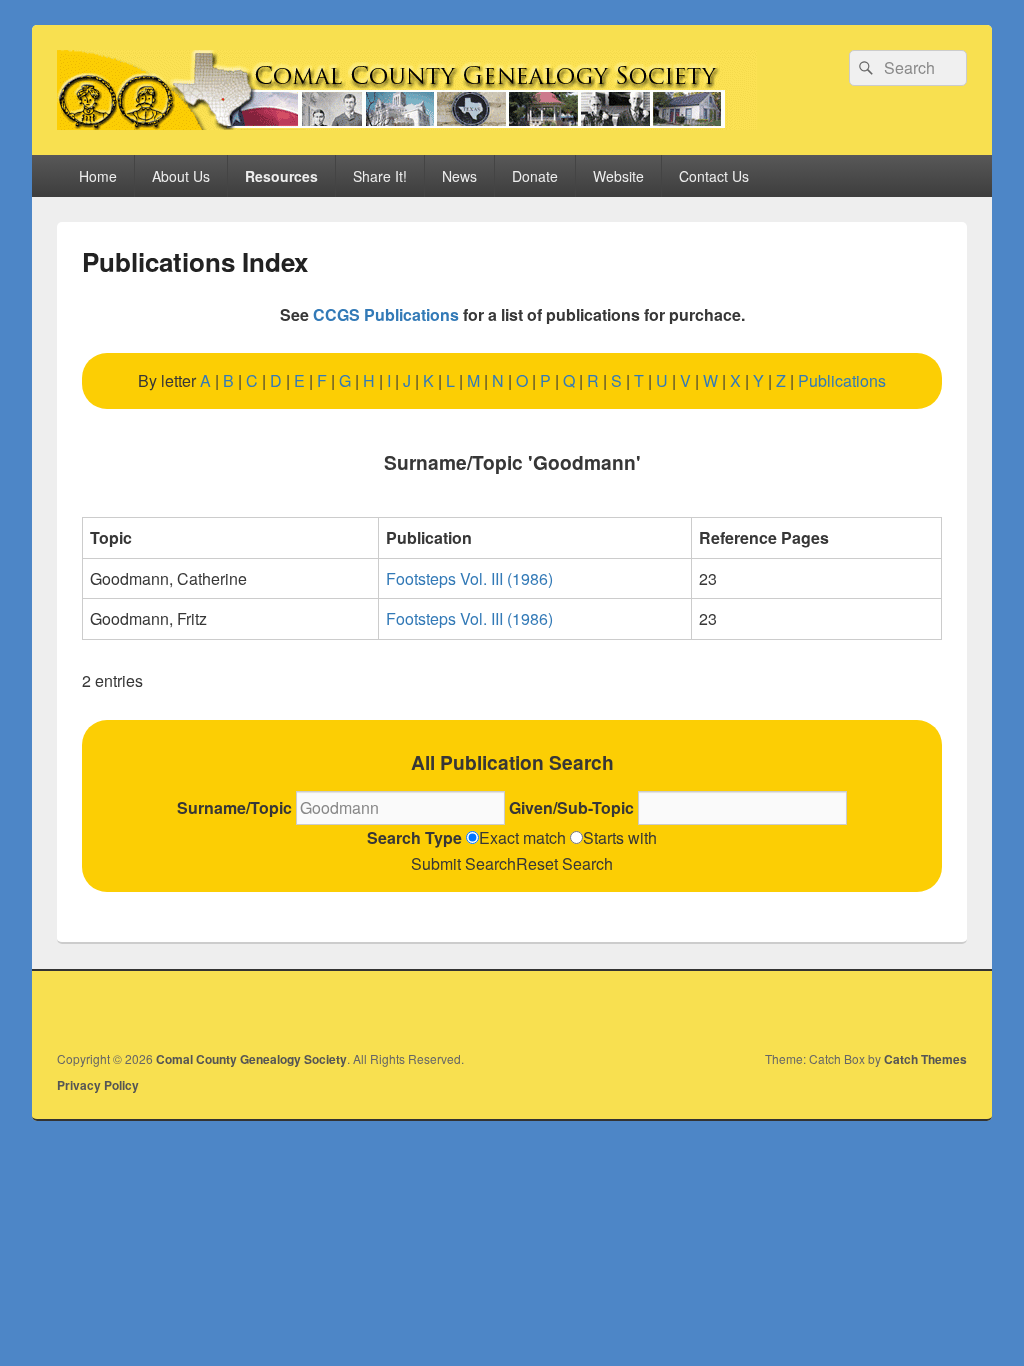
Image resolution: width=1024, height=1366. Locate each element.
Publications (842, 380)
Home (98, 176)
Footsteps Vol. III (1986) (469, 578)
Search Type (416, 837)
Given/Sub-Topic (573, 807)
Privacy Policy (98, 1085)
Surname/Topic (236, 807)
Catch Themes (925, 1059)
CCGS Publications (386, 314)
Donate (535, 176)
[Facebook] (906, 1008)
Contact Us (714, 176)
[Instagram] (950, 1008)
